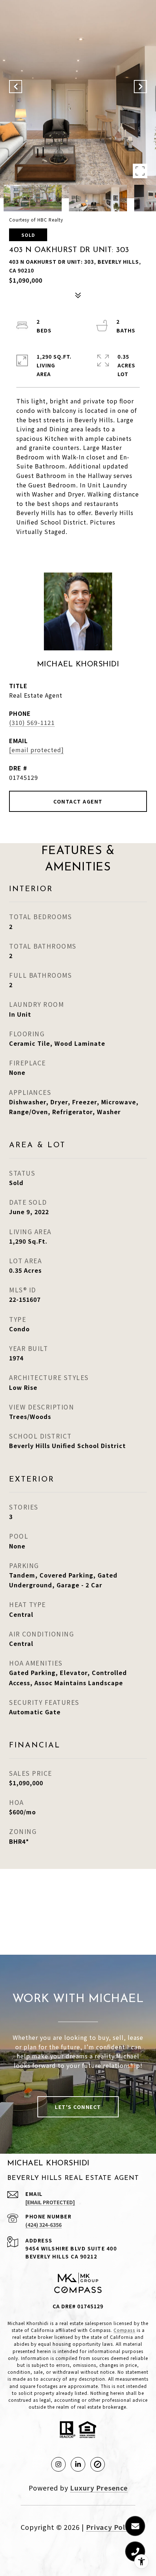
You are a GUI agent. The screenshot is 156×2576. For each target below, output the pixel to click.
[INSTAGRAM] (58, 2464)
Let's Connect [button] (78, 2107)
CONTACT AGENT (78, 801)
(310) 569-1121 (32, 722)
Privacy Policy (111, 2527)
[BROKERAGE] (98, 2464)
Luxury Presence (99, 2488)
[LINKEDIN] (78, 2464)
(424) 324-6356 (44, 2225)
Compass (124, 2330)
